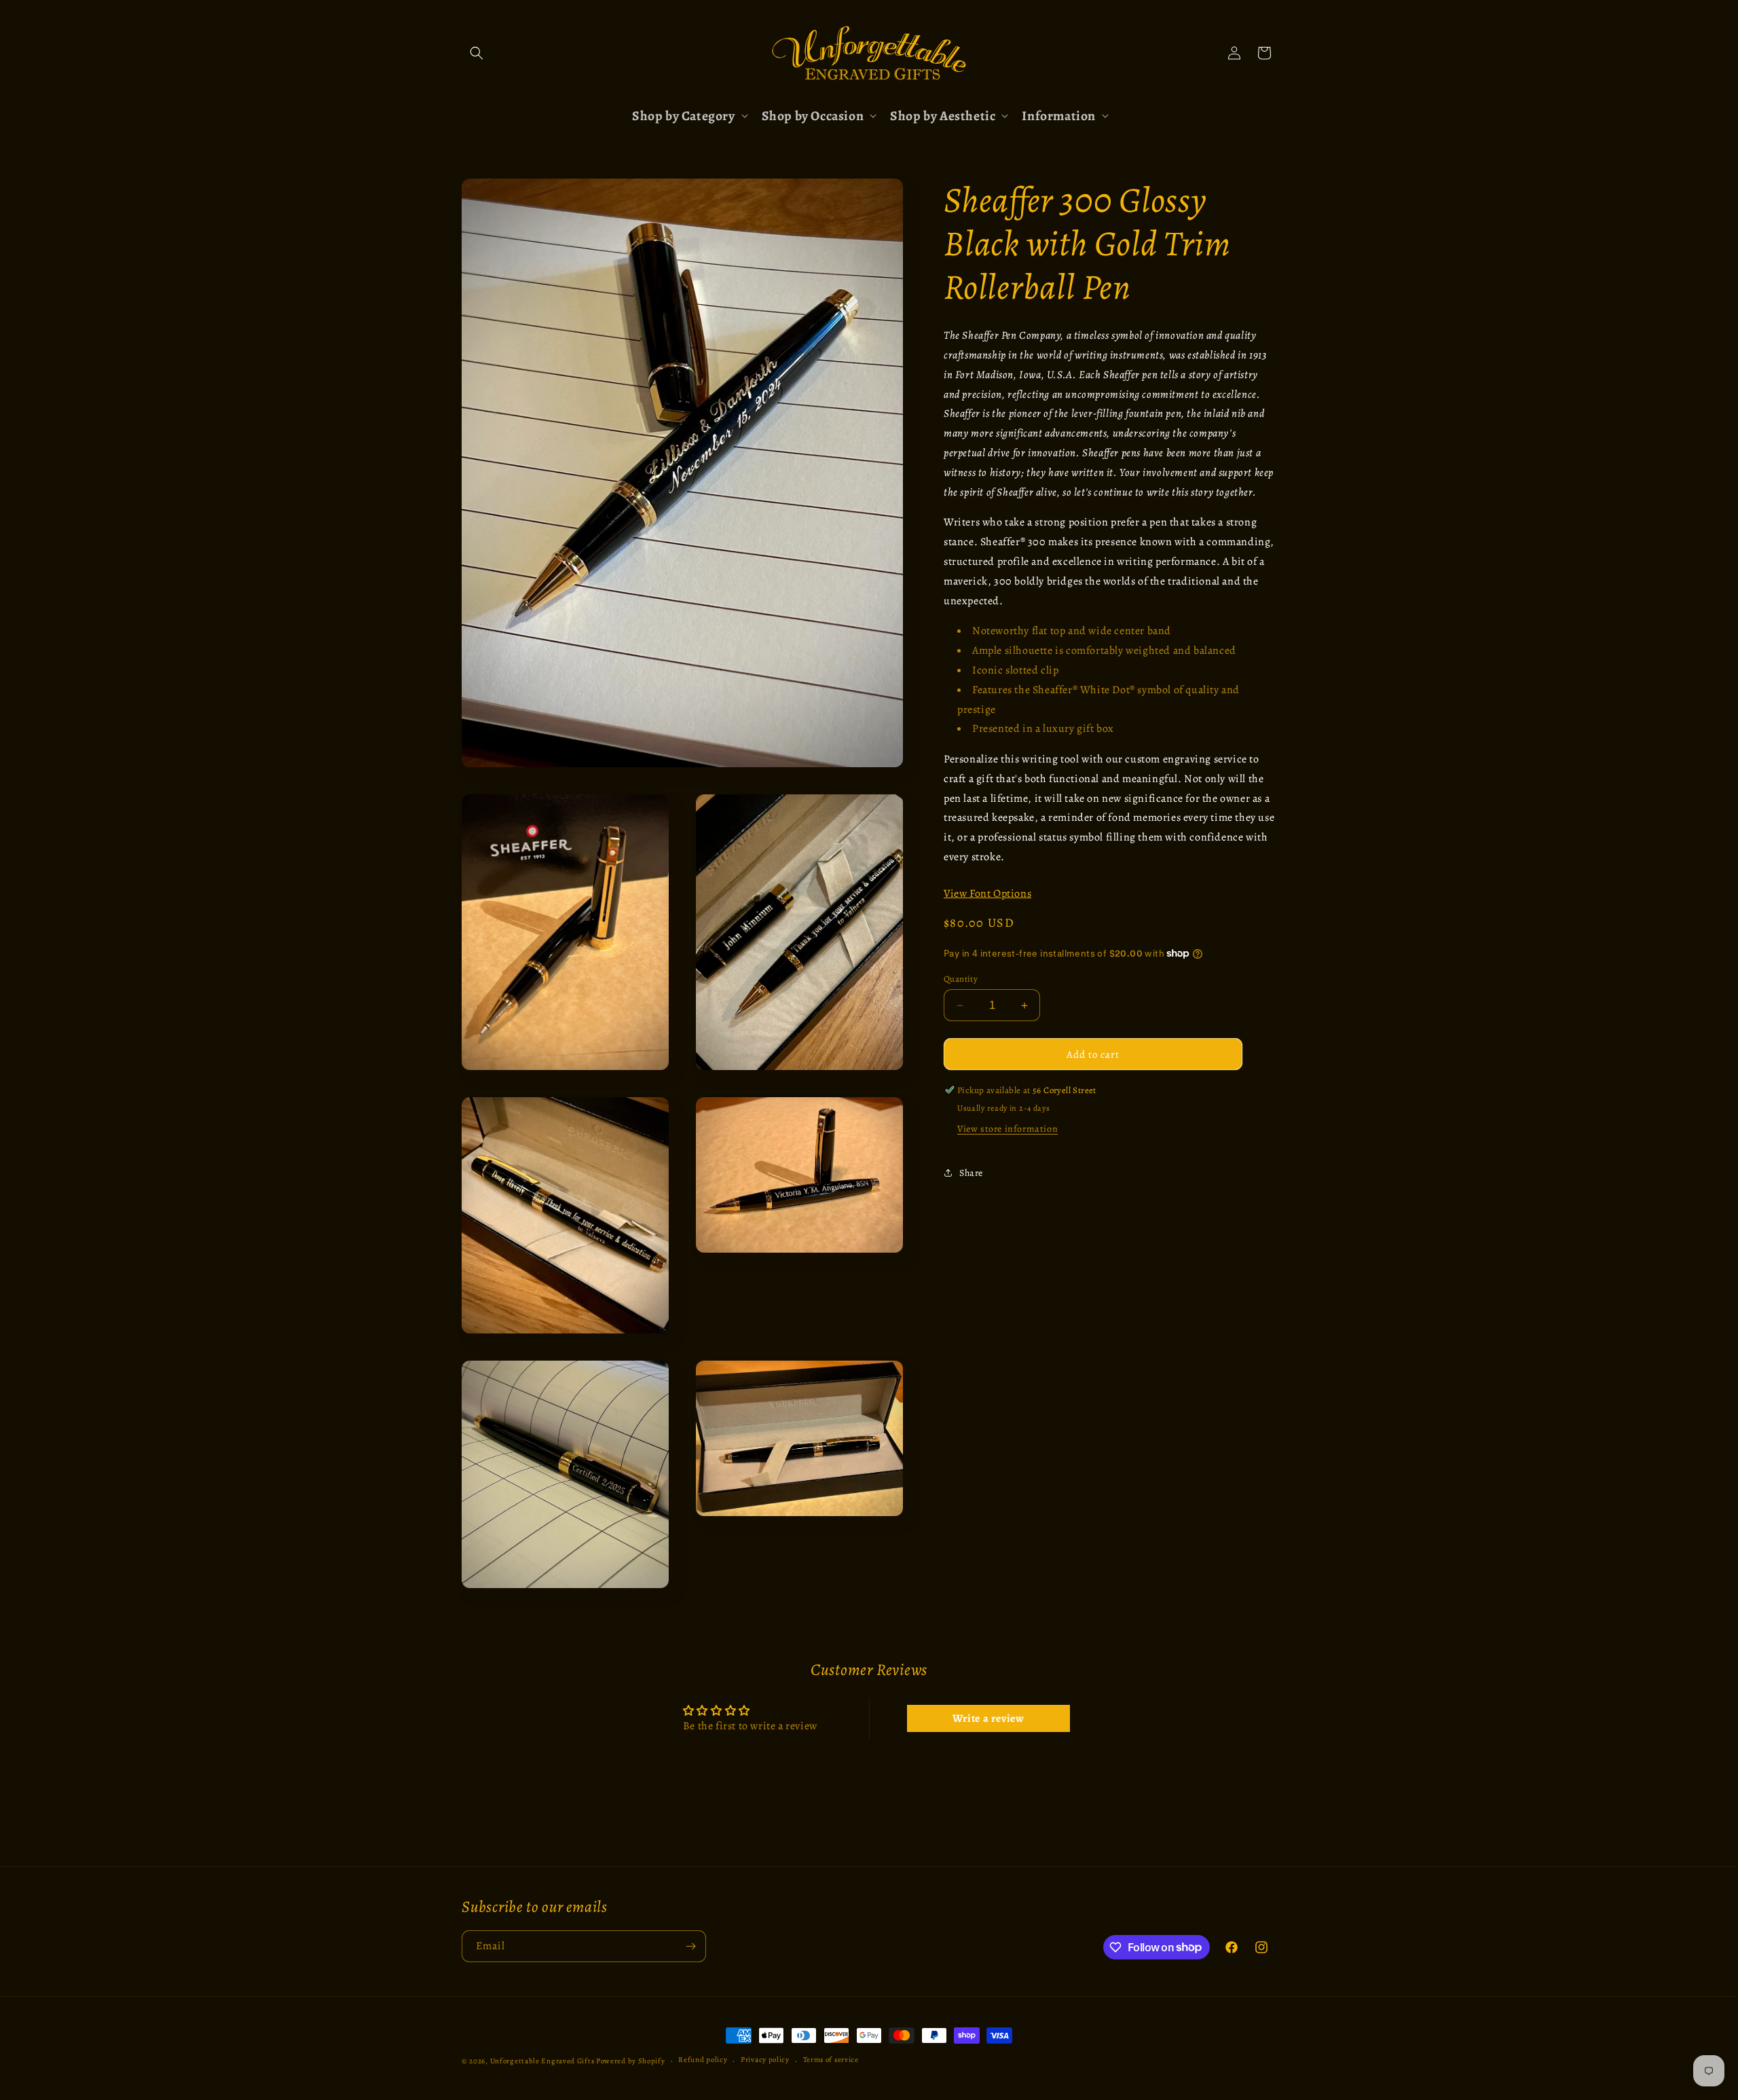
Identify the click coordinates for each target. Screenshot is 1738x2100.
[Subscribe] (690, 1946)
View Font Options (987, 894)
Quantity (961, 979)
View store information (1007, 1129)
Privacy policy (765, 2060)
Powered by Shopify (631, 2061)
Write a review (988, 1718)
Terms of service (831, 2060)
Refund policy (703, 2060)
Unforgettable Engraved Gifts (542, 2061)
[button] (477, 53)
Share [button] (971, 1172)
